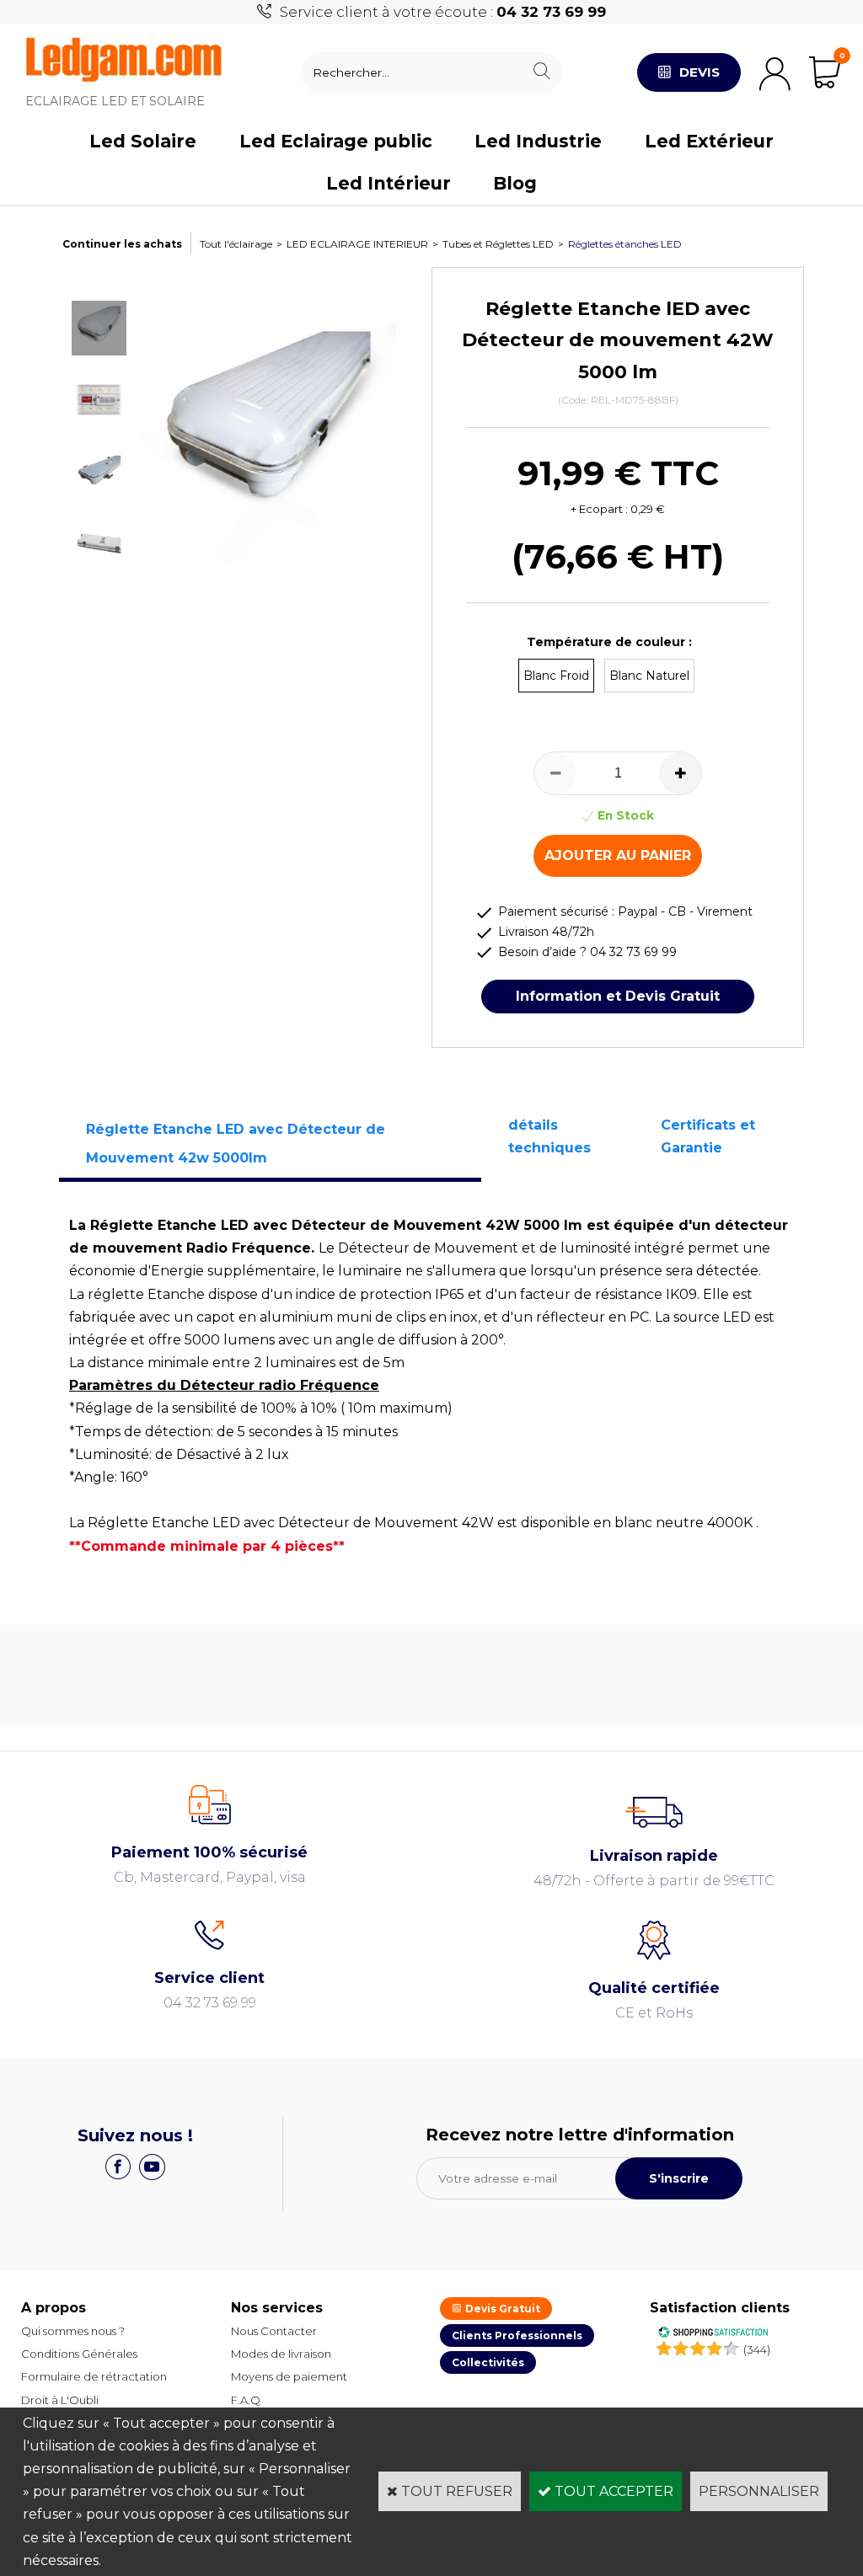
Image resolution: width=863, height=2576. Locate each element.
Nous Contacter (274, 2331)
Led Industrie (538, 141)
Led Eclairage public (336, 141)
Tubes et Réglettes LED (498, 244)
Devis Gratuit (501, 2309)
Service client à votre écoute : (443, 12)
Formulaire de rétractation (94, 2376)
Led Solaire (143, 141)
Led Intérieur (389, 183)
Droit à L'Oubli (60, 2400)
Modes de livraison (281, 2354)
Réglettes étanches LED (625, 244)
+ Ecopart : (599, 509)
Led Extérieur (709, 141)
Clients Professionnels (517, 2336)
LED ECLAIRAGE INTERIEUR (357, 244)
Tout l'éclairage (236, 244)
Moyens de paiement (289, 2376)
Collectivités (488, 2362)
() (757, 2349)
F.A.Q (246, 2400)
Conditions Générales (79, 2354)
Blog (515, 183)
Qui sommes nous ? (73, 2331)
